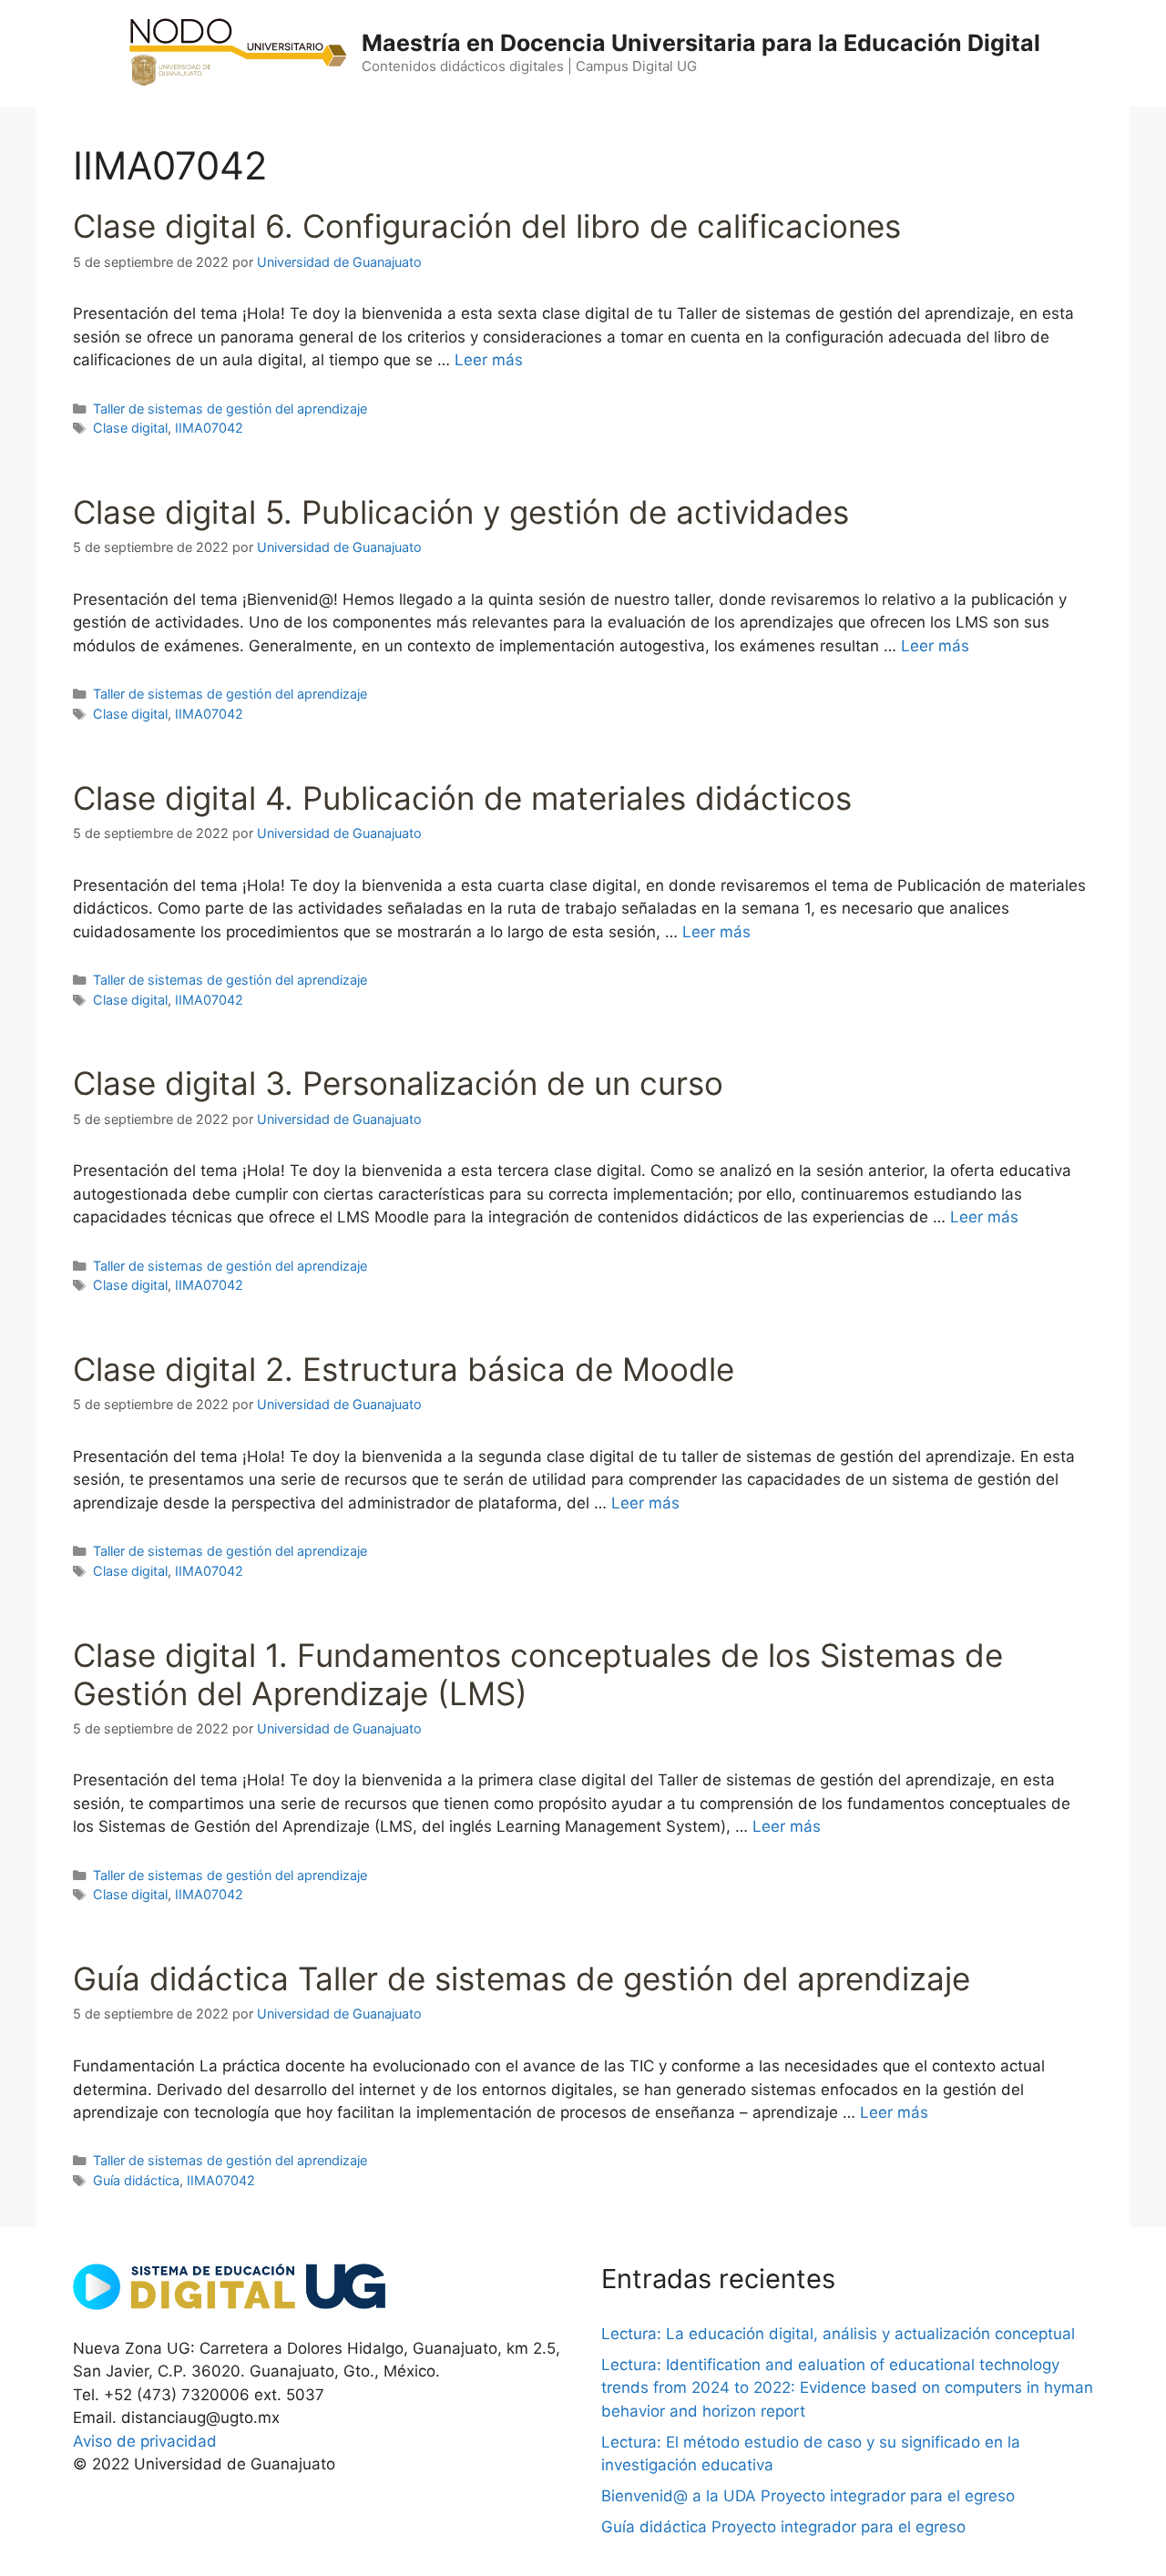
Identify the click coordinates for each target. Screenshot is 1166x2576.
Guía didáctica (136, 2180)
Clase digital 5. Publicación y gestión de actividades (461, 512)
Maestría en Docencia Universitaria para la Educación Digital (701, 43)
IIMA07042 (209, 428)
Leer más (489, 360)
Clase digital (130, 428)
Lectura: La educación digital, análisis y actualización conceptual (838, 2334)
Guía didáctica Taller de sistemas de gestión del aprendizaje (522, 1978)
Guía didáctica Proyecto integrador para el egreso (783, 2527)
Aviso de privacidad (145, 2441)
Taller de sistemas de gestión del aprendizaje (230, 409)
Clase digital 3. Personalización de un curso (398, 1083)
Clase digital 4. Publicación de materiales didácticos (462, 798)
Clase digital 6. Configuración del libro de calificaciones (487, 226)
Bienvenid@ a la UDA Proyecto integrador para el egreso (808, 2496)
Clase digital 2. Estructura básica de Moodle (404, 1369)
